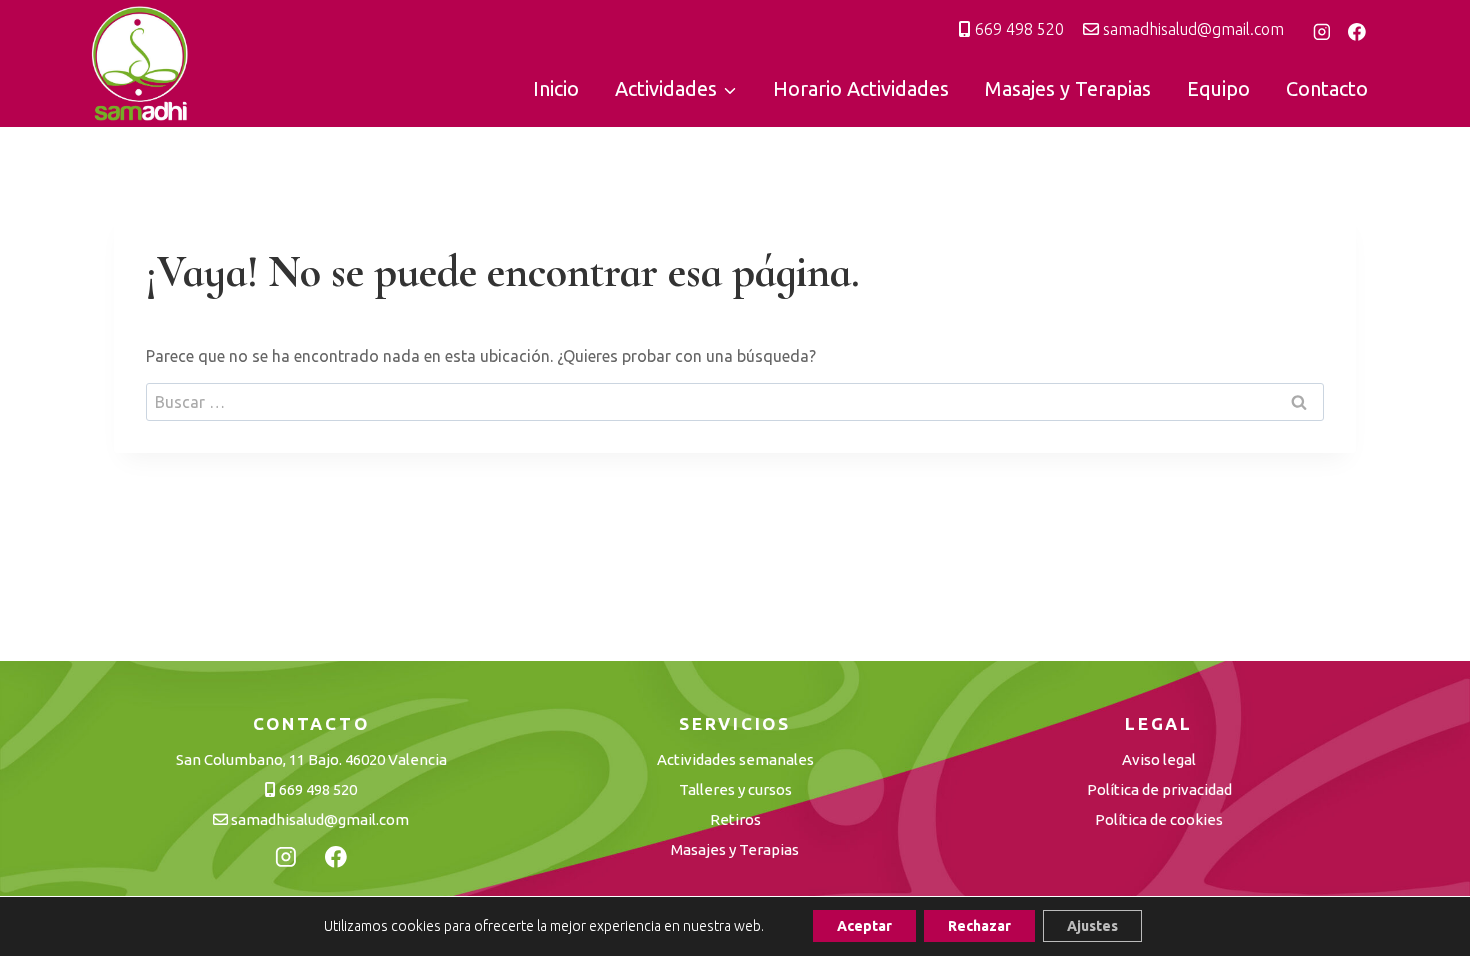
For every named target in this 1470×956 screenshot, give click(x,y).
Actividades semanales (735, 759)
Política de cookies (1159, 819)
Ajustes (1092, 926)
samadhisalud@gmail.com (1191, 29)
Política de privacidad (1159, 789)
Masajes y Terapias (1068, 88)
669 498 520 (1017, 29)
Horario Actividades (861, 88)
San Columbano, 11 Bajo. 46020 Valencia (311, 759)
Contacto (1327, 88)
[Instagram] (1322, 32)
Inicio (556, 88)
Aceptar (864, 926)
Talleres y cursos (735, 789)
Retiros (735, 819)
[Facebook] (1357, 32)
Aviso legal (1159, 759)
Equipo (1218, 88)
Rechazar (979, 926)
